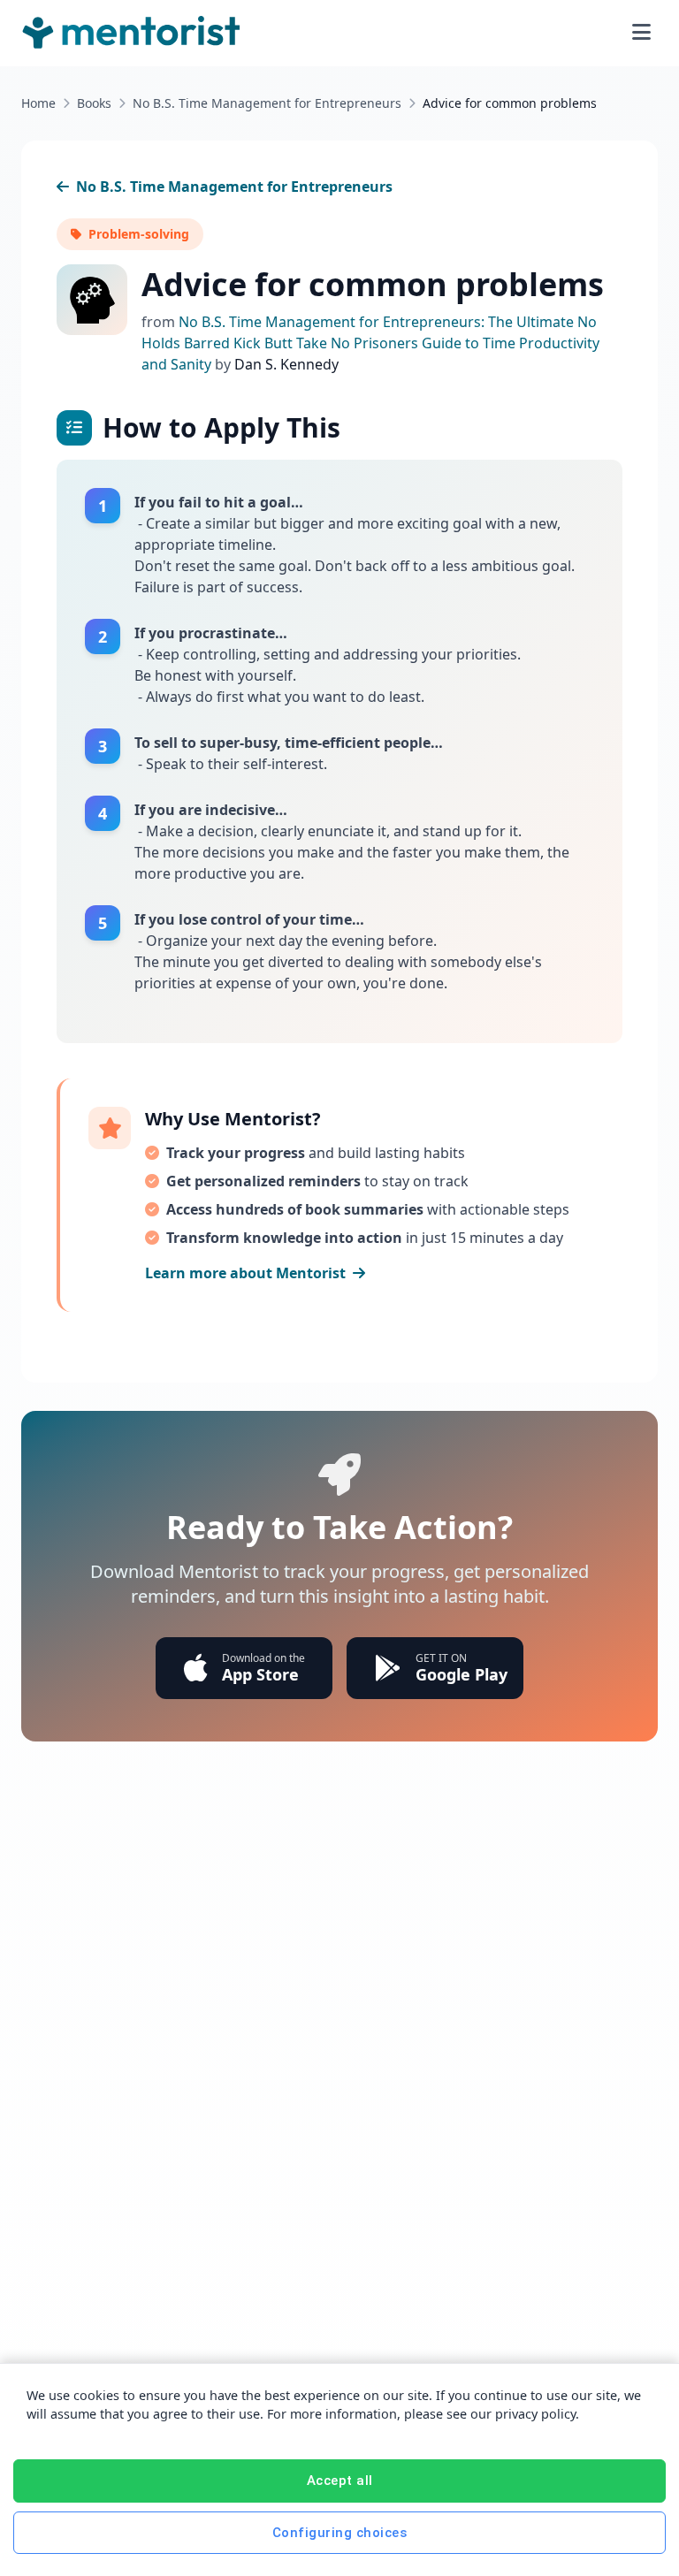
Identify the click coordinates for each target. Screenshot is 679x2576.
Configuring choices (340, 2533)
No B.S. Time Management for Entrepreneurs (267, 103)
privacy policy (535, 2414)
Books (94, 103)
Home (38, 103)
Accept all (340, 2481)
